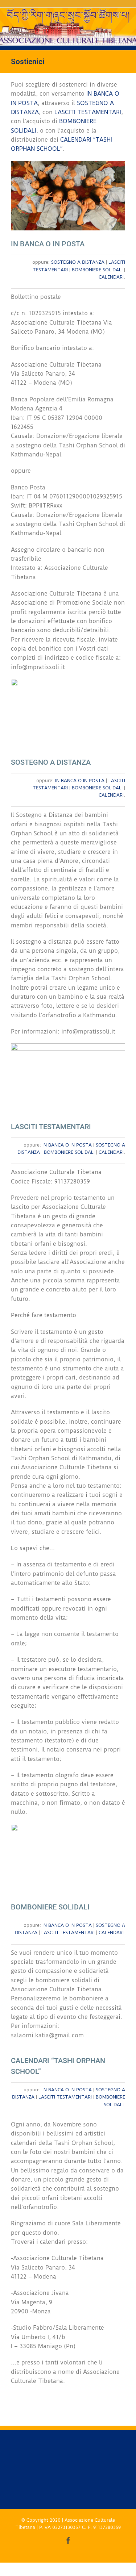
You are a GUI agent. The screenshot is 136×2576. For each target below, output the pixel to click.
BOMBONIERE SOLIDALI (97, 270)
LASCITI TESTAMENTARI (88, 112)
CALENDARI (111, 277)
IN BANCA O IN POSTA (80, 780)
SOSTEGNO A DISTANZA (78, 262)
